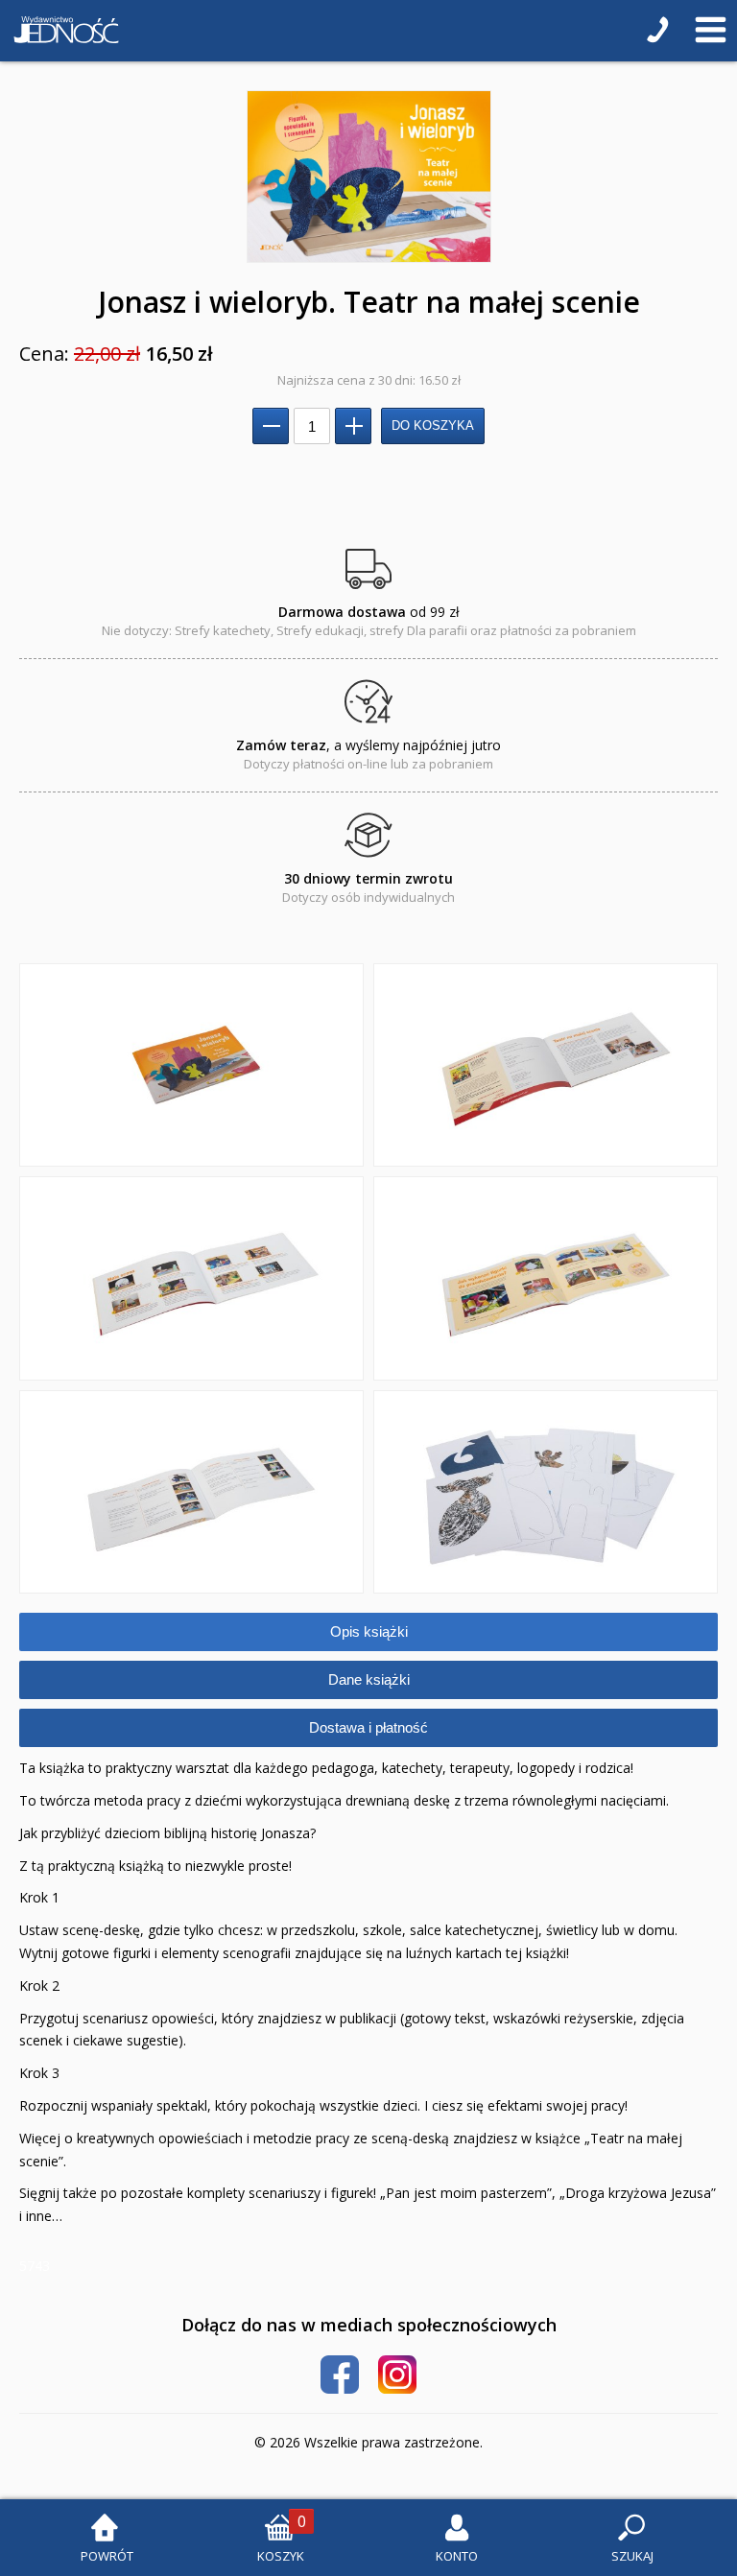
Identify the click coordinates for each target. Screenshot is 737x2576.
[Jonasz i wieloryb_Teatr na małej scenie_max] (368, 177)
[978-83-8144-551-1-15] (191, 1065)
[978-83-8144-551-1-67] (546, 1492)
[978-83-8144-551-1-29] (546, 1065)
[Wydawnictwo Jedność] (62, 31)
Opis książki (369, 1631)
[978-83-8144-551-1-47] (546, 1278)
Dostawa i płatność (368, 1727)
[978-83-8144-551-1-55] (191, 1492)
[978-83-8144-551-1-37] (191, 1278)
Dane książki (369, 1679)
